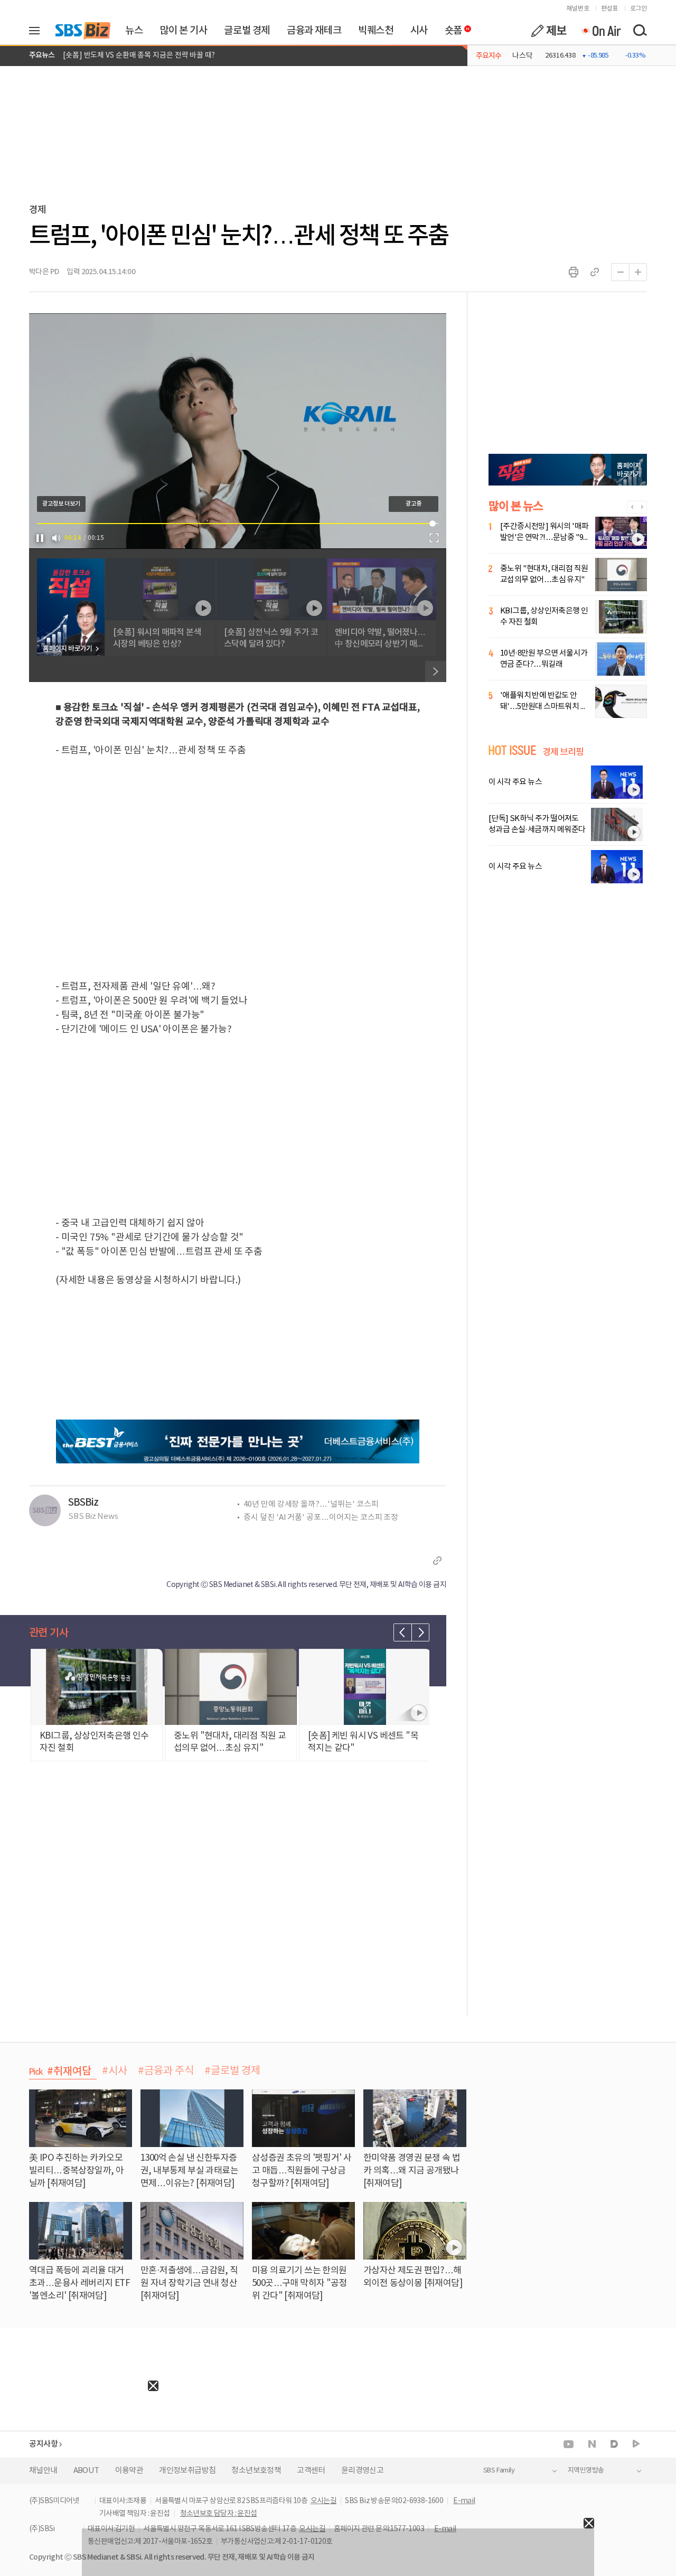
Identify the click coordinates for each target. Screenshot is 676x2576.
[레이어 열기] (38, 31)
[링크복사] (595, 272)
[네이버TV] (636, 2444)
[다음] (436, 671)
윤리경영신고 (362, 2471)
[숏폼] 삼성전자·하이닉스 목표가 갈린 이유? (130, 55)
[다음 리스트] (420, 1632)
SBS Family (499, 2471)
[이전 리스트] (402, 1632)
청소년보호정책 (256, 2471)
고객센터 (311, 2471)
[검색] (640, 31)
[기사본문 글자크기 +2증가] (638, 272)
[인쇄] (574, 272)
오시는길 (324, 2501)
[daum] (614, 2445)
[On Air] (601, 31)
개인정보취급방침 (187, 2471)
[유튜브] (569, 2444)
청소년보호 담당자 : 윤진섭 (219, 2514)
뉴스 (134, 31)
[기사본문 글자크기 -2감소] (620, 272)
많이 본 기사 (183, 31)
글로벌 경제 (247, 31)
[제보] (549, 31)
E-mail (464, 2501)
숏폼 (451, 28)
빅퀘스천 (375, 31)
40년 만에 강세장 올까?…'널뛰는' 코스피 (311, 1504)
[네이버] (592, 2444)
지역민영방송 (586, 2471)
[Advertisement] (79, 2457)
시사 (419, 31)
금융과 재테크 (314, 31)
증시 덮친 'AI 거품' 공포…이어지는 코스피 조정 (321, 1518)
